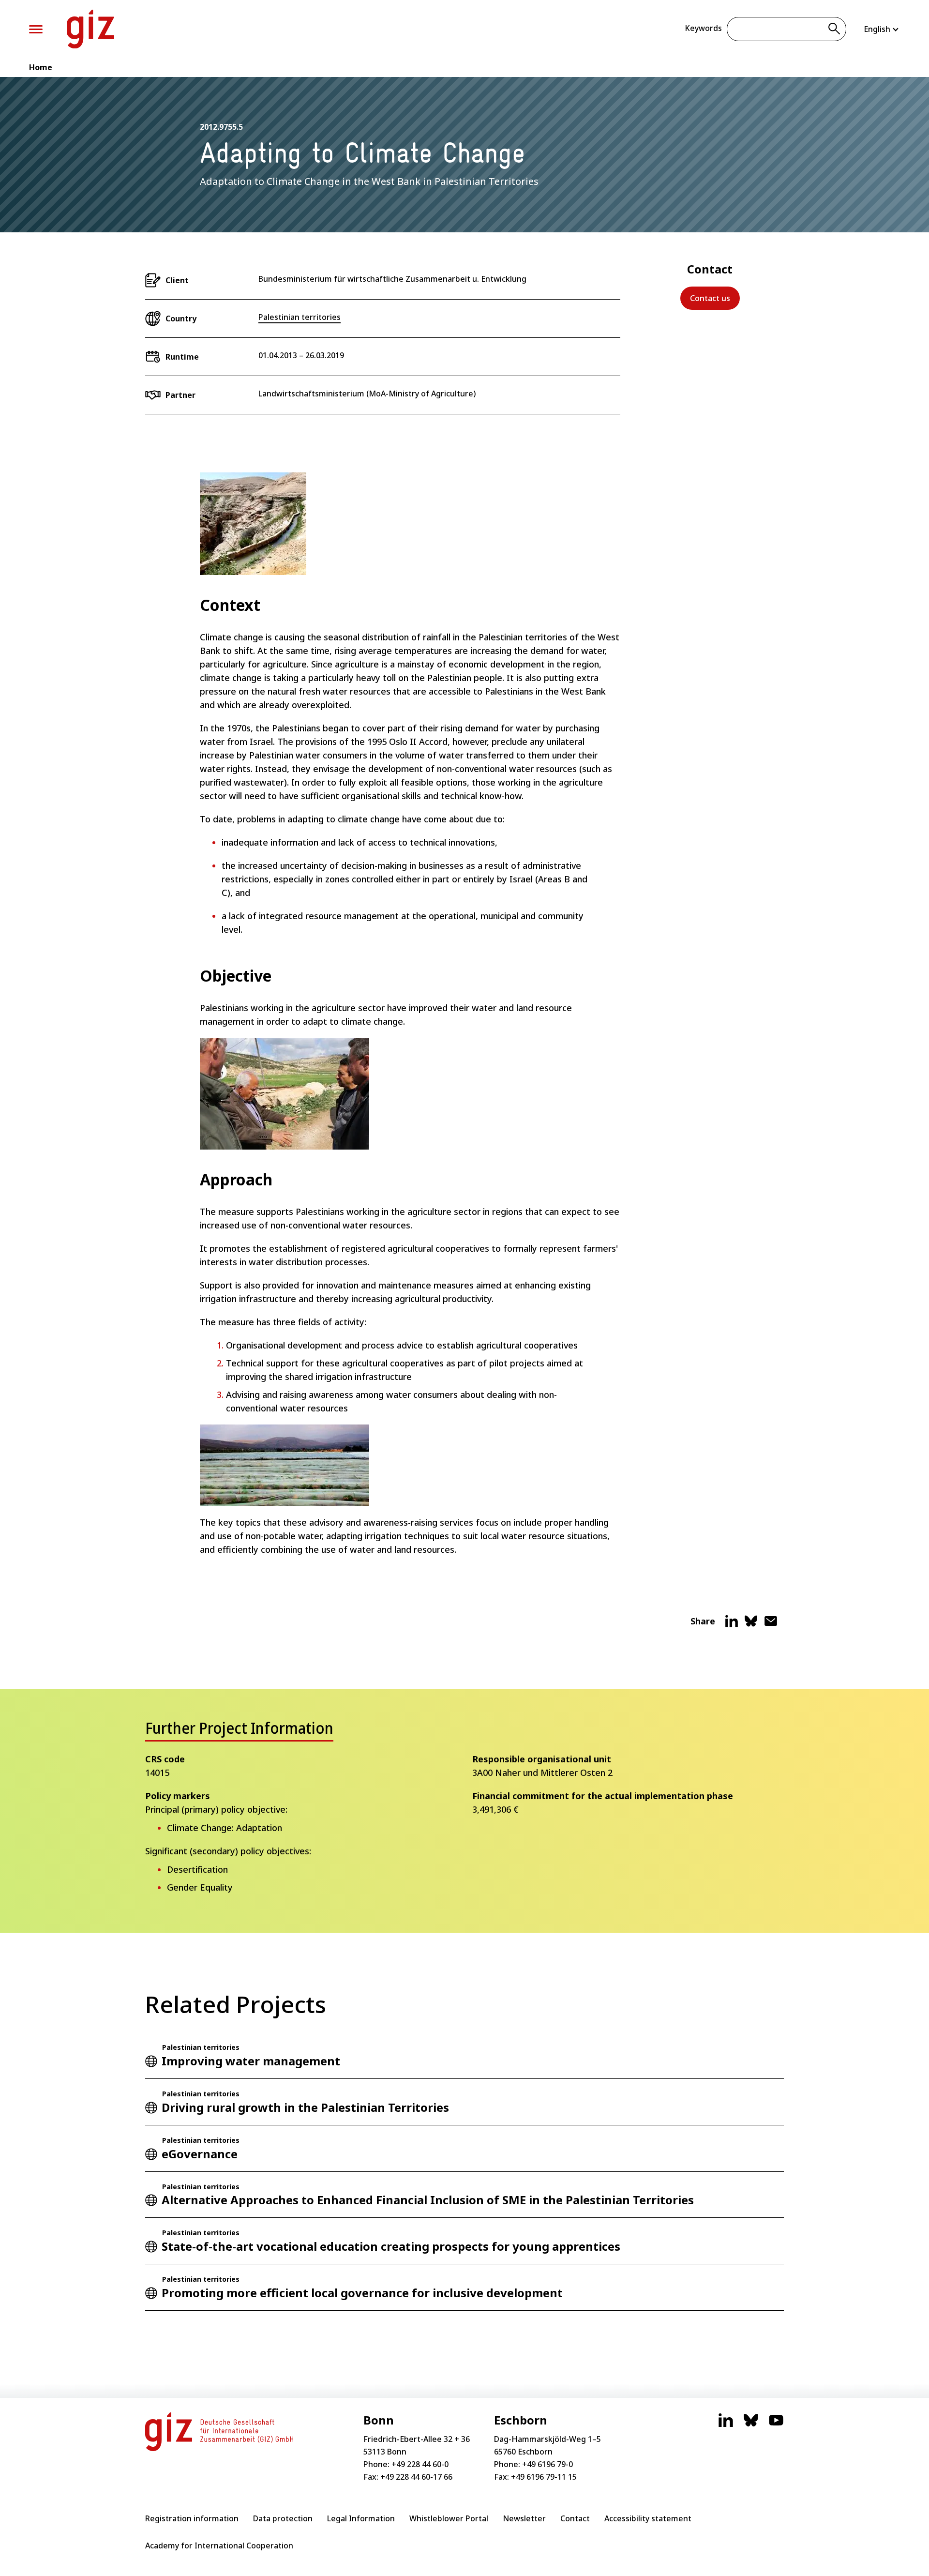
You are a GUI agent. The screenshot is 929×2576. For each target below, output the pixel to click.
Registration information (192, 2518)
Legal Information (361, 2518)
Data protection (283, 2518)
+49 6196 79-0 (547, 2464)
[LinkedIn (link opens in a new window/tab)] (726, 2425)
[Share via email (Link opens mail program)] (771, 1625)
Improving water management (251, 2061)
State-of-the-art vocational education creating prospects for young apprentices (391, 2246)
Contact (575, 2518)
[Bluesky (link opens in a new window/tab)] (751, 2425)
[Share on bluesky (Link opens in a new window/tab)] (751, 1625)
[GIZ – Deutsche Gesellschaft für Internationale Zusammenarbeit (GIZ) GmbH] (90, 29)
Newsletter (524, 2518)
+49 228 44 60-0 (420, 2464)
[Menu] (36, 29)
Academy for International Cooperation (219, 2546)
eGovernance (200, 2154)
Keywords (703, 28)
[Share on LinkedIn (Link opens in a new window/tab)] (732, 1625)
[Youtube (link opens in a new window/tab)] (776, 2425)
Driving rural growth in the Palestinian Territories (305, 2107)
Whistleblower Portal (449, 2518)
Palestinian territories (300, 317)
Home (41, 67)
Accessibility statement (648, 2518)
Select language (882, 29)
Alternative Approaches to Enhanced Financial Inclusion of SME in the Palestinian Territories (428, 2200)
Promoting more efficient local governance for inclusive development (362, 2293)
